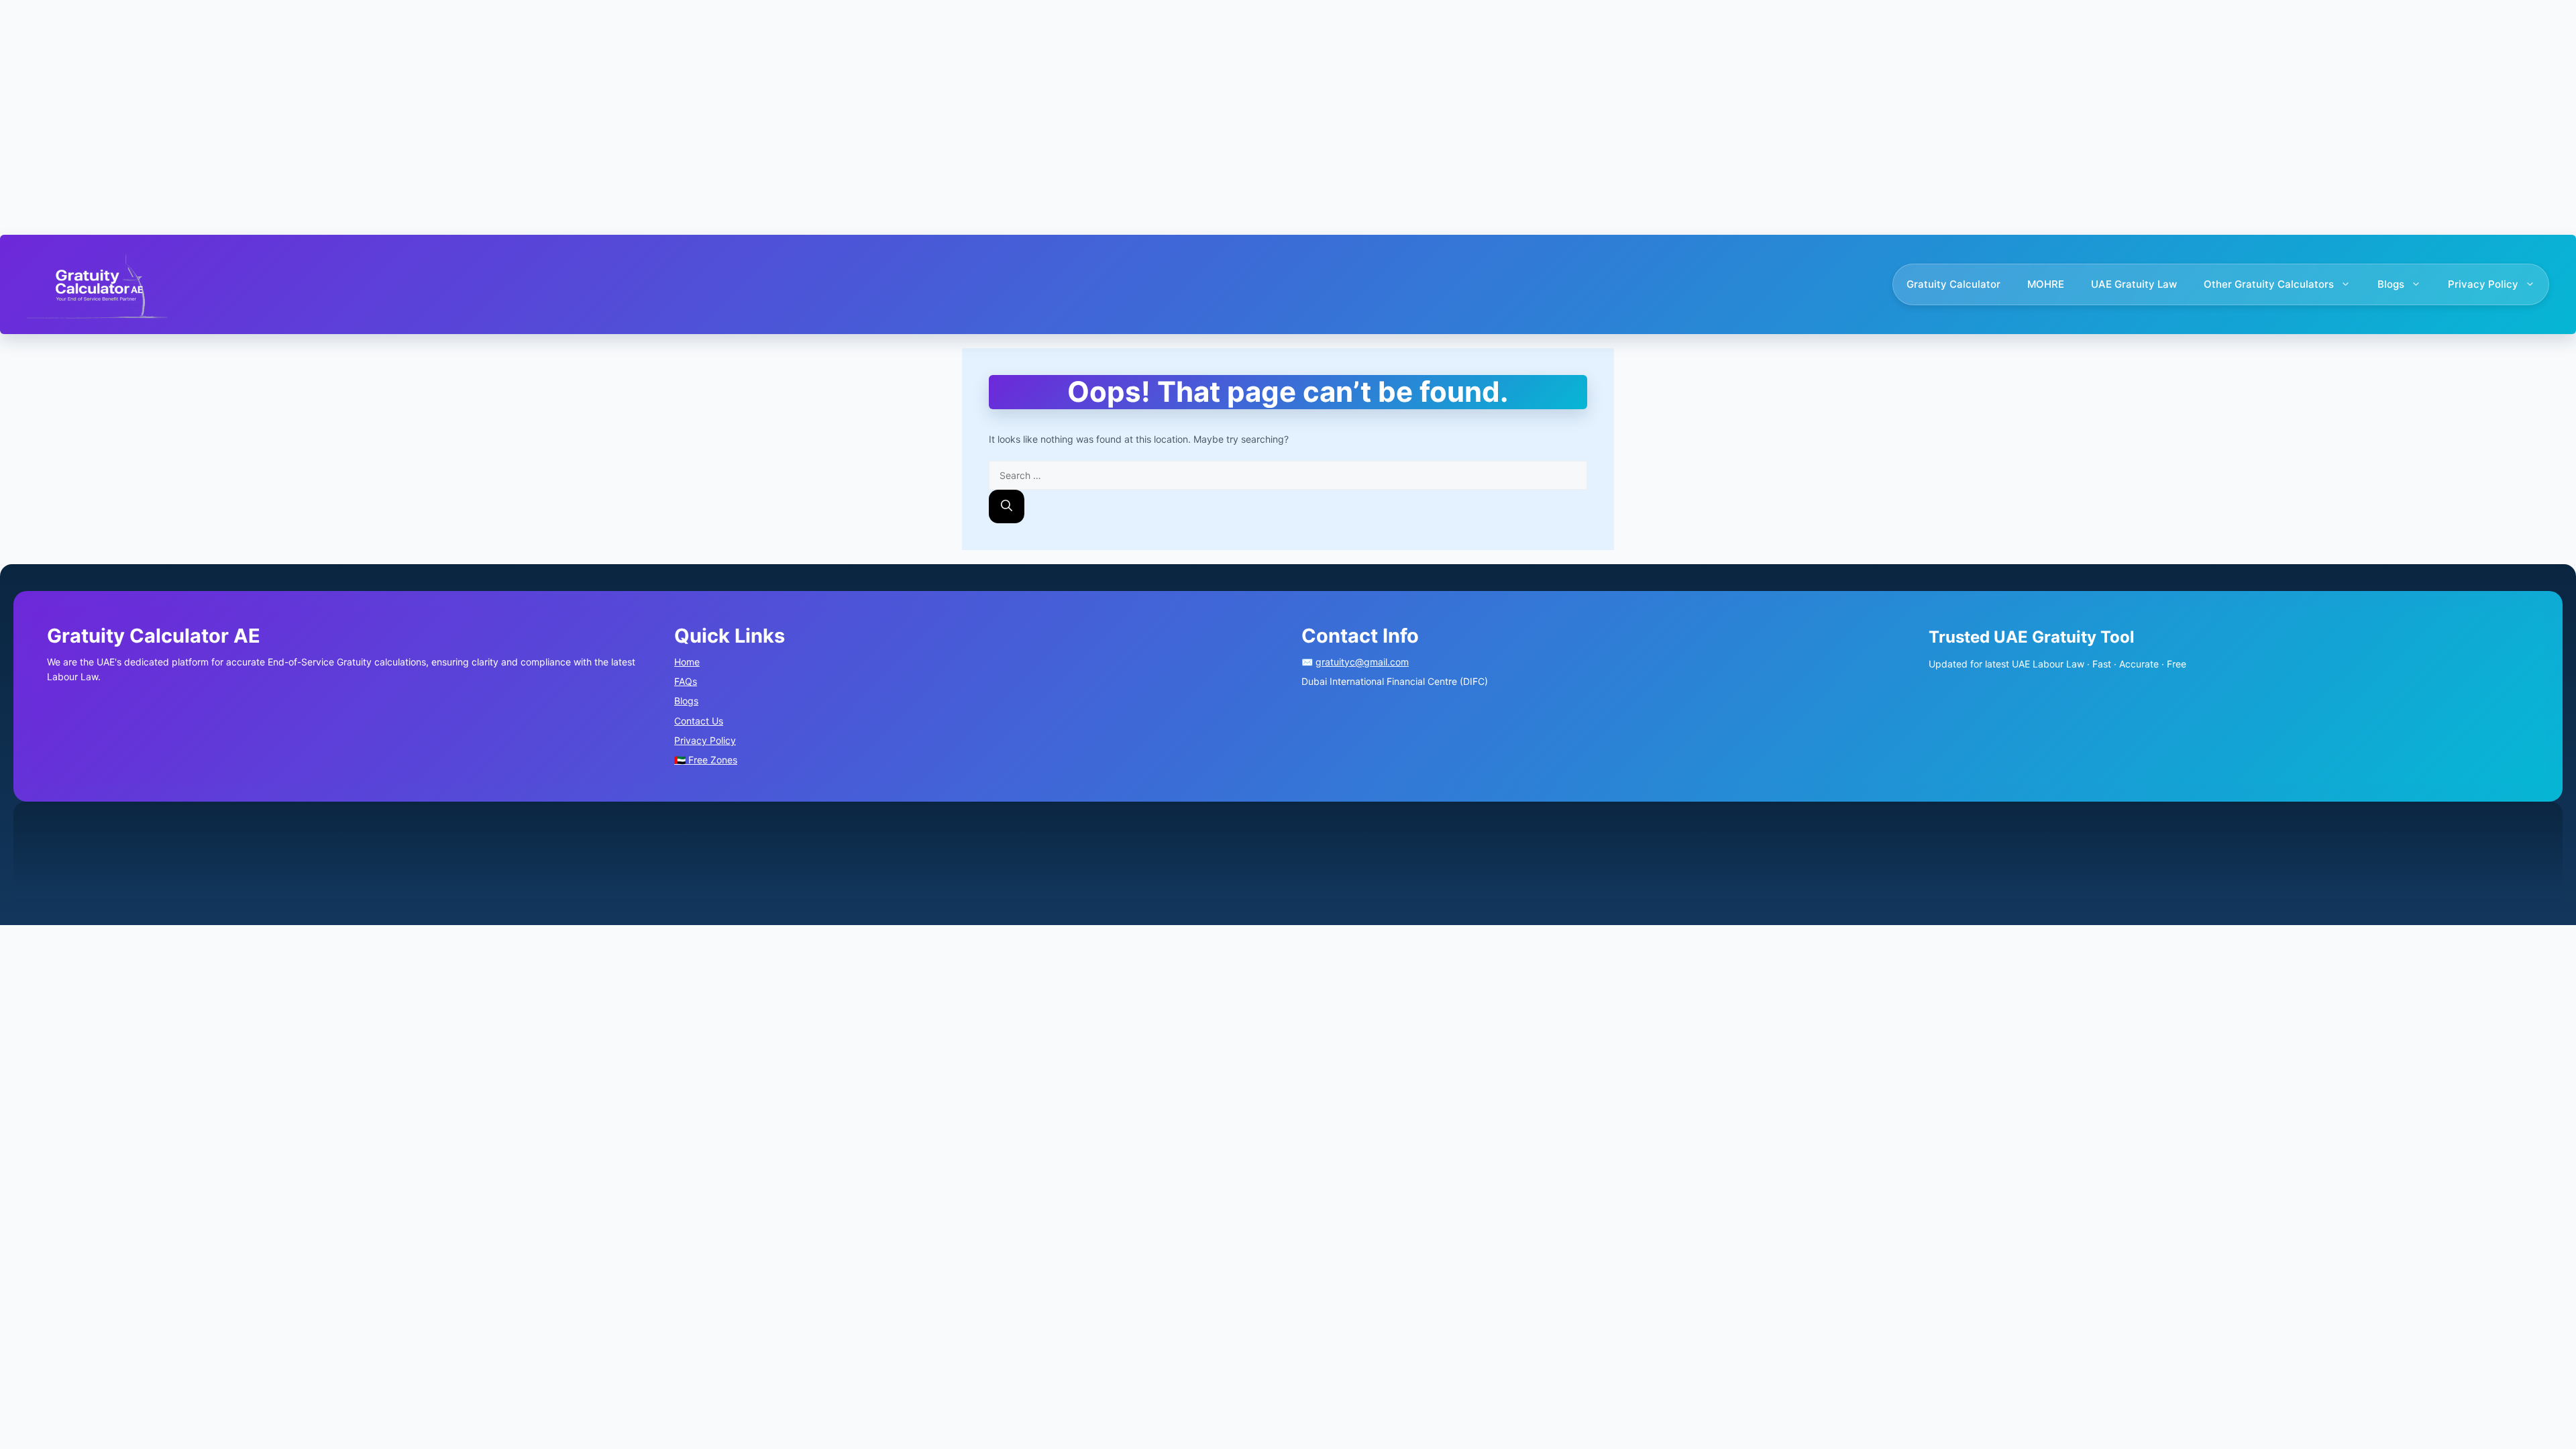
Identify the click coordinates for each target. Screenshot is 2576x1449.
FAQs (686, 681)
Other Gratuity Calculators (2269, 284)
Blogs (2391, 284)
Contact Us (699, 721)
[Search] (1007, 506)
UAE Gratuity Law (2134, 284)
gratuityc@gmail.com (1362, 662)
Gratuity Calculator (1953, 284)
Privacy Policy (2483, 284)
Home (687, 662)
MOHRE (2046, 284)
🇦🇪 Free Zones (706, 760)
